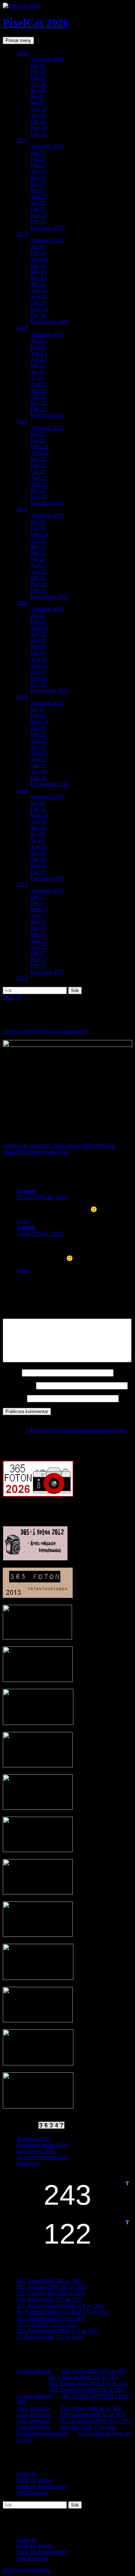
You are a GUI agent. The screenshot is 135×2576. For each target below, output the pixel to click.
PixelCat (43, 1031)
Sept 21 (39, 572)
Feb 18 (38, 809)
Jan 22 (38, 434)
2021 (22, 509)
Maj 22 (38, 459)
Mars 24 (39, 259)
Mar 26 (38, 78)
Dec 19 (38, 778)
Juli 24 (38, 284)
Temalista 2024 (47, 240)
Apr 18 (38, 822)
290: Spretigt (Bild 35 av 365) (93, 2415)
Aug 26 (39, 109)
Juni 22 (38, 465)
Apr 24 (38, 265)
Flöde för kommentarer (42, 2486)
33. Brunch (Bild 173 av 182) (49, 2337)
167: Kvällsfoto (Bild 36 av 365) (96, 2421)
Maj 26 (38, 90)
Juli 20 (38, 653)
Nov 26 (39, 128)
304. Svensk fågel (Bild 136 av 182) (88, 2383)
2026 (22, 53)
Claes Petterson (33, 2408)
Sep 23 (38, 390)
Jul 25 (37, 190)
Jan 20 (38, 615)
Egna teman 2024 (50, 321)
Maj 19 (38, 734)
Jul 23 (37, 378)
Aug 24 (39, 290)
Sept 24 (39, 296)
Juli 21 (38, 559)
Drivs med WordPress (27, 2570)
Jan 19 (38, 709)
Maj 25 (38, 178)
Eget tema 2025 (48, 228)
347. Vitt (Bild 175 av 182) (46, 2324)
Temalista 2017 (47, 890)
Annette (26, 1227)
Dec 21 (38, 590)
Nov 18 (39, 865)
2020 (22, 603)
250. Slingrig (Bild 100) (59, 1149)
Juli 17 (38, 934)
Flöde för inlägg (34, 2480)
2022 (22, 422)
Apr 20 (38, 634)
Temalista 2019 (47, 703)
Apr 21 (38, 540)
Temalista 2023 (47, 334)
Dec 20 (38, 684)
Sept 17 (39, 947)
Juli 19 (38, 747)
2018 (22, 790)
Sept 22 (39, 484)
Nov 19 (39, 772)
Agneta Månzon (34, 2371)
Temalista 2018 (47, 797)
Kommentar (18, 1315)
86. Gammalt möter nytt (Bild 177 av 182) (63, 2312)
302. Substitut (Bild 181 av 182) (52, 2287)
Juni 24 (38, 278)
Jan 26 (38, 65)
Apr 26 (38, 84)
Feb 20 (38, 622)
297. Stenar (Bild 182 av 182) (49, 2281)
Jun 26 (38, 96)
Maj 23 (38, 365)
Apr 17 (38, 915)
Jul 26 (37, 103)
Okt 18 (38, 859)
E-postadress (19, 1385)
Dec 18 (38, 872)
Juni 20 (38, 647)
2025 (22, 140)
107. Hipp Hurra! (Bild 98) (53, 1146)
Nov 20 (39, 678)
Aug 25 (39, 196)
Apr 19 (38, 728)
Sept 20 (39, 665)
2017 (22, 884)
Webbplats (14, 1398)
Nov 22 (39, 497)
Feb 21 (38, 528)
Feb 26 (38, 71)
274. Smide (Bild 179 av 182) (49, 2299)
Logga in (26, 2474)
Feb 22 (38, 440)
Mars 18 (39, 815)
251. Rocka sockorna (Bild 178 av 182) (60, 2306)
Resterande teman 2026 (42, 2145)
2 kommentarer (70, 1031)
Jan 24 (38, 246)
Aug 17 (39, 940)
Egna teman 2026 (36, 2151)
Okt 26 (38, 121)
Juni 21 (38, 553)
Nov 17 (39, 959)
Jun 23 (38, 371)
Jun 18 (38, 834)
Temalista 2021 (47, 515)
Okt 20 (38, 672)
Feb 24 (38, 253)
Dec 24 (38, 315)
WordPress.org (33, 2492)
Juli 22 (38, 472)
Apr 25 (38, 171)
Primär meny (18, 40)
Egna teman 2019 (50, 784)
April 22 (40, 453)
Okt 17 (38, 953)
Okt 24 (38, 303)
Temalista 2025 (47, 146)
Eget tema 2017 (48, 972)
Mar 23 (38, 353)
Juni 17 (38, 928)
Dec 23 (38, 409)
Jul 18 (37, 840)
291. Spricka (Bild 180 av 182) (51, 2293)
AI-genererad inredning (42, 2157)
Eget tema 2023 (48, 415)
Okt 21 (38, 578)
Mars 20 (39, 628)
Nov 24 (39, 309)
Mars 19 (39, 722)
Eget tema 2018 (48, 878)
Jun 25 (38, 184)
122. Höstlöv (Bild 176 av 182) (51, 2318)
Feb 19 (38, 715)
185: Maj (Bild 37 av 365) (88, 2427)
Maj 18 (38, 828)
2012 (22, 978)
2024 (22, 234)
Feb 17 (38, 903)
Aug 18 (39, 847)
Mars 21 (39, 534)
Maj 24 (38, 271)
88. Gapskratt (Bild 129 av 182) (84, 2377)
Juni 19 (38, 740)
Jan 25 (38, 153)
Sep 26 (38, 115)
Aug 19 (39, 753)
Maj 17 (38, 922)
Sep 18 (38, 853)
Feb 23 (38, 346)
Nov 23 (39, 403)
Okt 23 (38, 397)
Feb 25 (38, 159)
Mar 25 (38, 165)
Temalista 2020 (47, 609)
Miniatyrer (28, 2164)
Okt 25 (38, 209)
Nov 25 (39, 215)
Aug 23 (39, 384)
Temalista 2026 (47, 59)
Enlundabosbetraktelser (42, 2433)
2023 (22, 328)
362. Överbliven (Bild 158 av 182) (87, 2390)
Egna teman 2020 (50, 690)
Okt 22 (38, 490)
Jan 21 (38, 522)
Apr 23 (38, 359)
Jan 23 (38, 340)
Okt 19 (38, 765)
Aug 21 (39, 565)
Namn (12, 1373)
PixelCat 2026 (36, 23)
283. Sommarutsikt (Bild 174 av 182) (57, 2331)
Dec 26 (38, 134)
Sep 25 (38, 203)
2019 (22, 697)
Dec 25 (38, 221)
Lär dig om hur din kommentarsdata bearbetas (76, 1430)
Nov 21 (39, 584)
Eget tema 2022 (48, 503)
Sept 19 (39, 759)
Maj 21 (38, 547)
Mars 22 (39, 447)
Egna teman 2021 (50, 597)
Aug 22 (39, 478)
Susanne (26, 1191)
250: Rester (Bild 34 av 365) (91, 2408)
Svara (23, 1221)
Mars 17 (39, 909)
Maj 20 (38, 640)
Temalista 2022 (47, 428)
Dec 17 (38, 965)
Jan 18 (38, 803)
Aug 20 (39, 659)
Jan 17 (38, 897)
